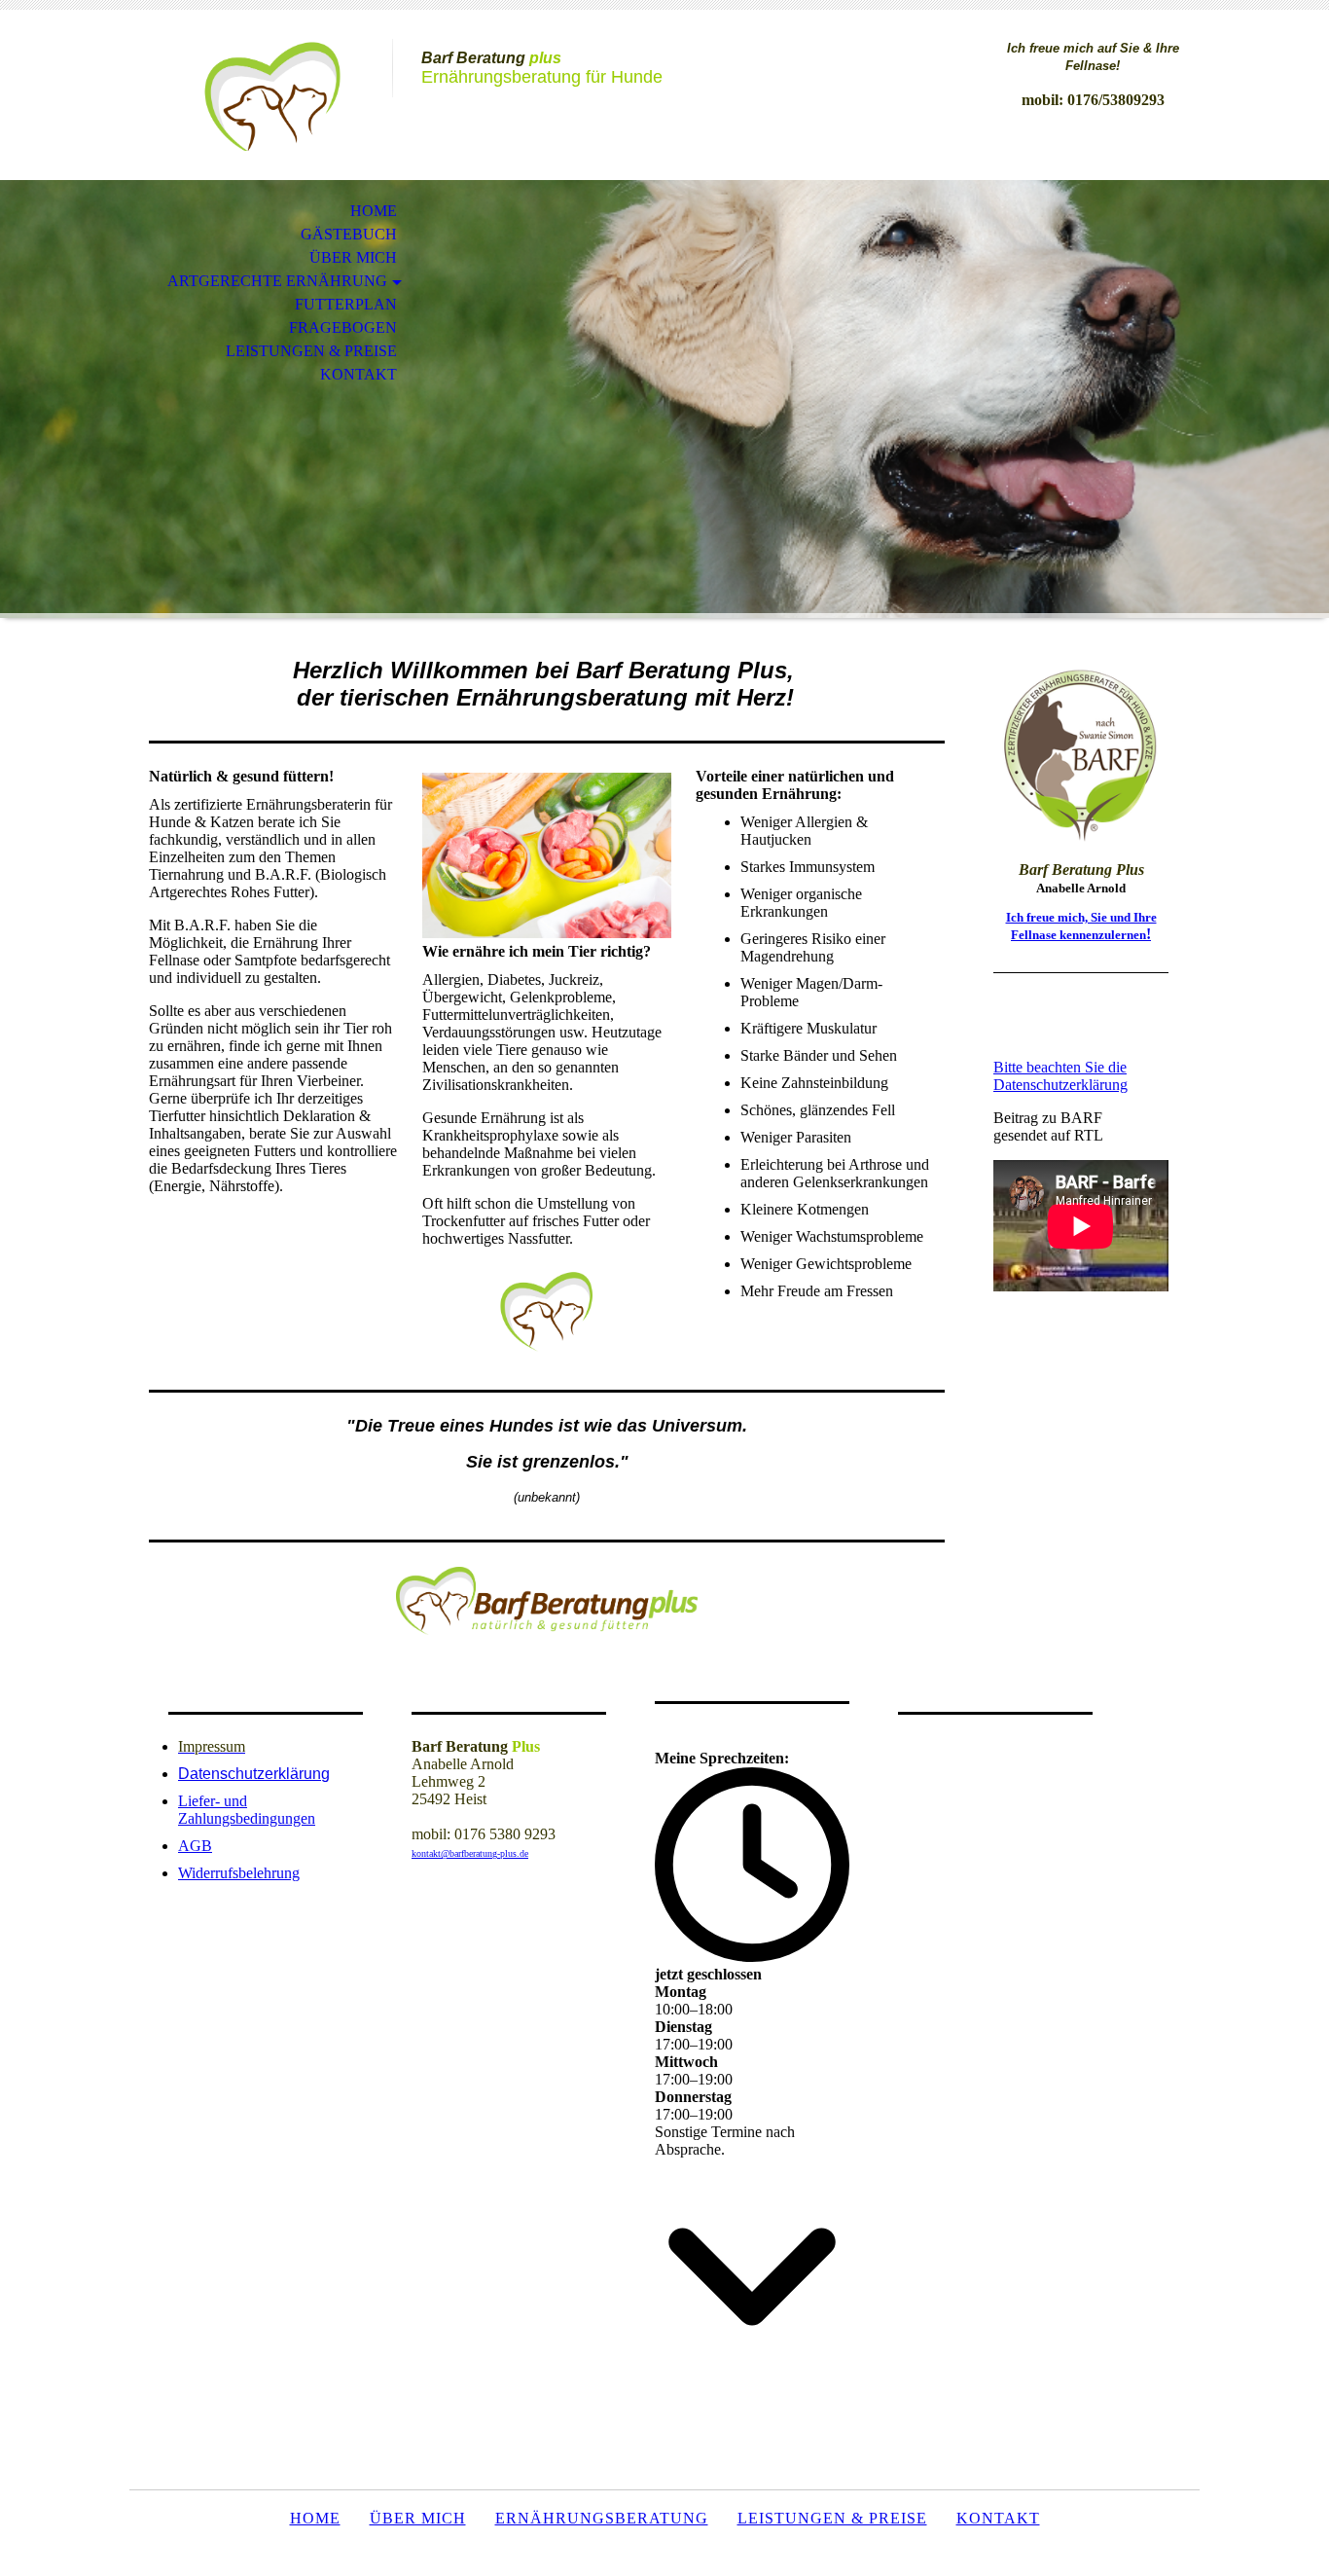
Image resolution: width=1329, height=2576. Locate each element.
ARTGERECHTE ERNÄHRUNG (277, 281)
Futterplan (346, 304)
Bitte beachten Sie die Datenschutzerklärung (1060, 1076)
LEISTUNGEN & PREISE (311, 351)
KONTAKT (359, 374)
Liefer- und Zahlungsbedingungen (247, 1810)
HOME (374, 211)
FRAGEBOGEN (343, 327)
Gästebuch (349, 234)
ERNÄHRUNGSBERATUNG (602, 2518)
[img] (261, 95)
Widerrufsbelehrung (239, 1873)
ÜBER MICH (353, 257)
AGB (195, 1846)
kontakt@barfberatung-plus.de (470, 1853)
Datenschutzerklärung (254, 1774)
